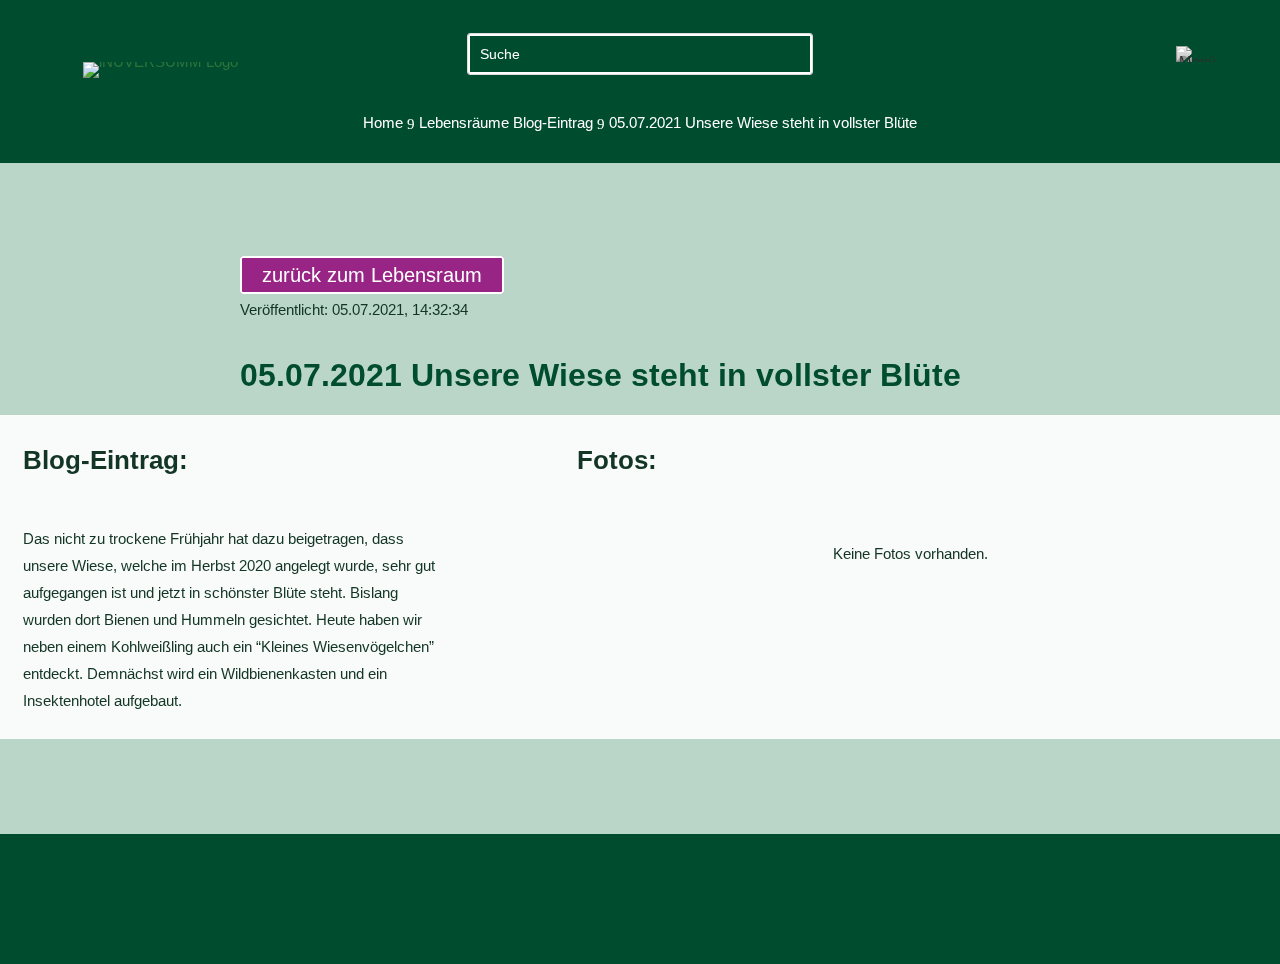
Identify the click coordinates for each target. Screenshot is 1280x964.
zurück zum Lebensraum (372, 275)
